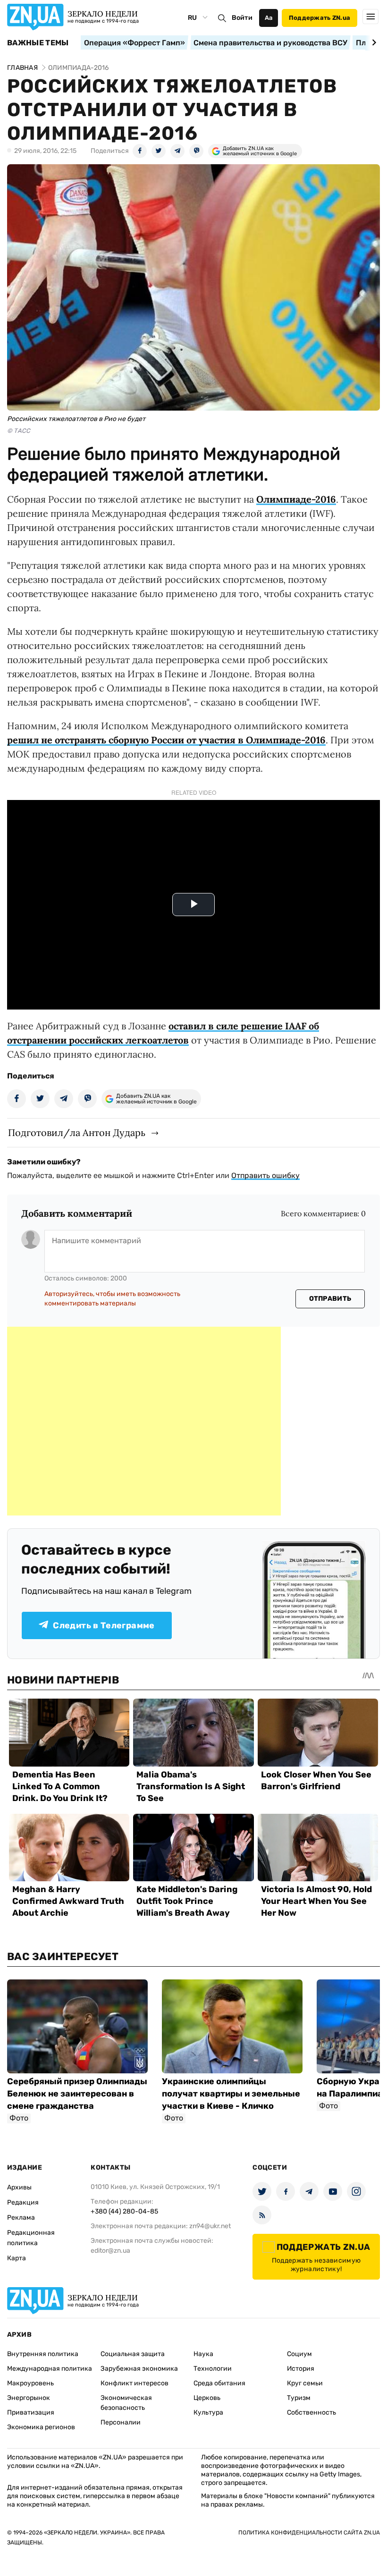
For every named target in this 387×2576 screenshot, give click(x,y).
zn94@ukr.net (210, 2226)
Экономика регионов (41, 2427)
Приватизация (31, 2412)
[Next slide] (373, 42)
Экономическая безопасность (126, 2403)
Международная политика (50, 2369)
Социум (299, 2354)
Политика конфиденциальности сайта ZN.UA (309, 2533)
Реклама (21, 2218)
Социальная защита (133, 2354)
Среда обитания (219, 2383)
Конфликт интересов (135, 2383)
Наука (203, 2354)
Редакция (23, 2202)
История (301, 2369)
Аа (269, 18)
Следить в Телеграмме (104, 1625)
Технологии (213, 2369)
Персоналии (121, 2422)
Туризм (299, 2398)
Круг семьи (305, 2383)
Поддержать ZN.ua (320, 18)
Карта (17, 2258)
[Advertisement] (144, 1421)
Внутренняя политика (43, 2354)
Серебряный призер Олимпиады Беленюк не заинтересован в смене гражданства (77, 2094)
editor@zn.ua (110, 2251)
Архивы (19, 2187)
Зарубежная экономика (139, 2369)
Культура (208, 2412)
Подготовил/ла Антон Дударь (77, 1132)
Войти (242, 18)
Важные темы (38, 43)
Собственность (311, 2412)
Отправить (330, 1299)
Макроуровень (30, 2383)
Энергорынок (29, 2398)
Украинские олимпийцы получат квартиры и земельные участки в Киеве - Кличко (231, 2094)
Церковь (207, 2398)
